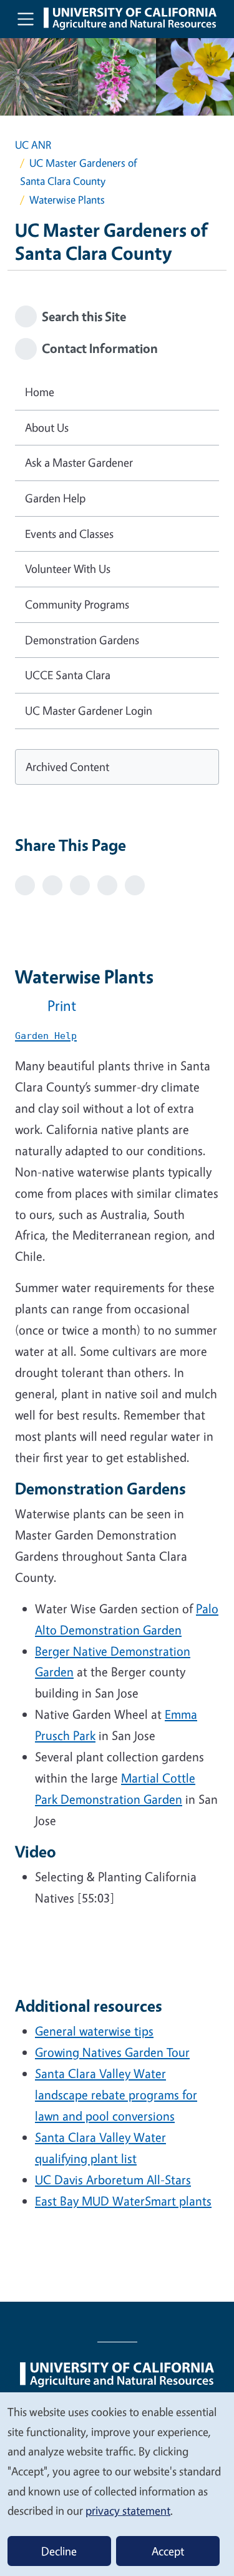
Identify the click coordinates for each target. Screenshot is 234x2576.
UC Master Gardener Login (89, 710)
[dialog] (117, 2484)
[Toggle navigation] (26, 19)
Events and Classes (69, 534)
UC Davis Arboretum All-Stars (113, 2180)
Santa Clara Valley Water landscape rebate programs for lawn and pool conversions (116, 2095)
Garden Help (55, 498)
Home (40, 392)
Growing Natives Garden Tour (112, 2052)
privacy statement (128, 2510)
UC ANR (33, 145)
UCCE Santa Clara (68, 675)
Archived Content (67, 767)
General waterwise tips (94, 2031)
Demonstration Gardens (82, 640)
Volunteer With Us (68, 569)
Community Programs (77, 604)
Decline (59, 2551)
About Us (47, 427)
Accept (168, 2551)
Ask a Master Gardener (79, 462)
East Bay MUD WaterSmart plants (123, 2201)
